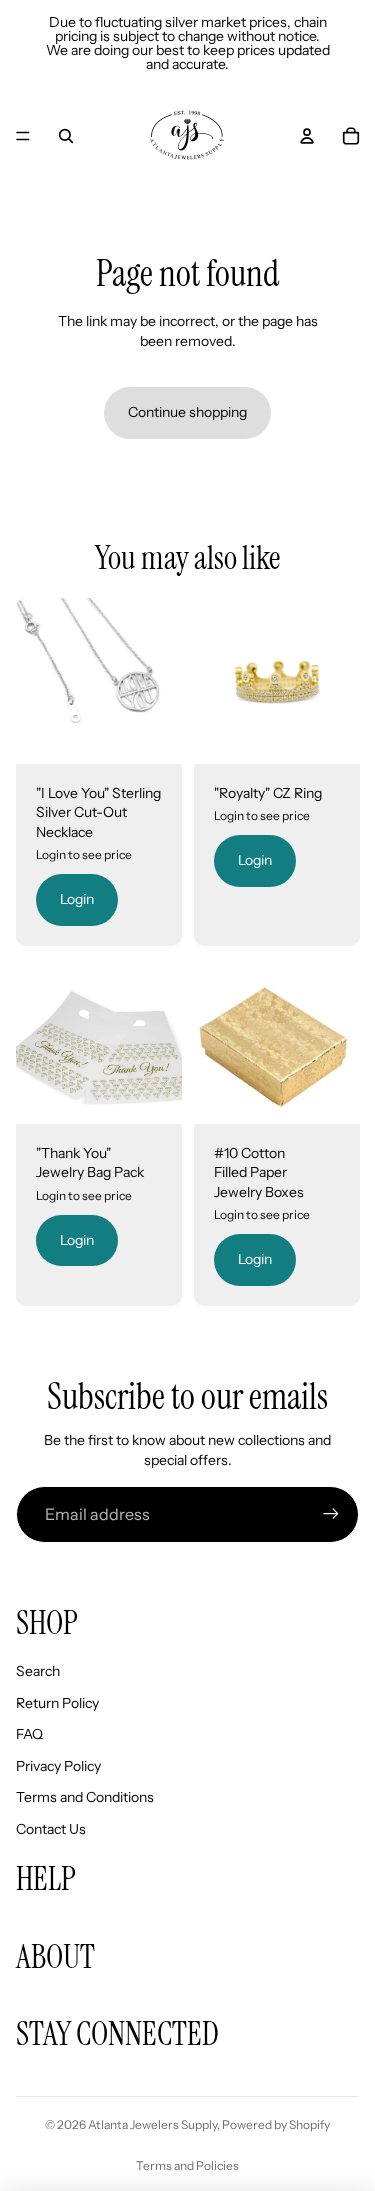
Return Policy (57, 1703)
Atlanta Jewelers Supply (152, 2124)
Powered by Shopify (276, 2124)
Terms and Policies (187, 2165)
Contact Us (51, 1829)
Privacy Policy (58, 1766)
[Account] (307, 136)
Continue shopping (187, 412)
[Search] (66, 136)
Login (77, 900)
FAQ (29, 1734)
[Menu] (23, 136)
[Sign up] (331, 1514)
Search (38, 1671)
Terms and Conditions (85, 1797)
